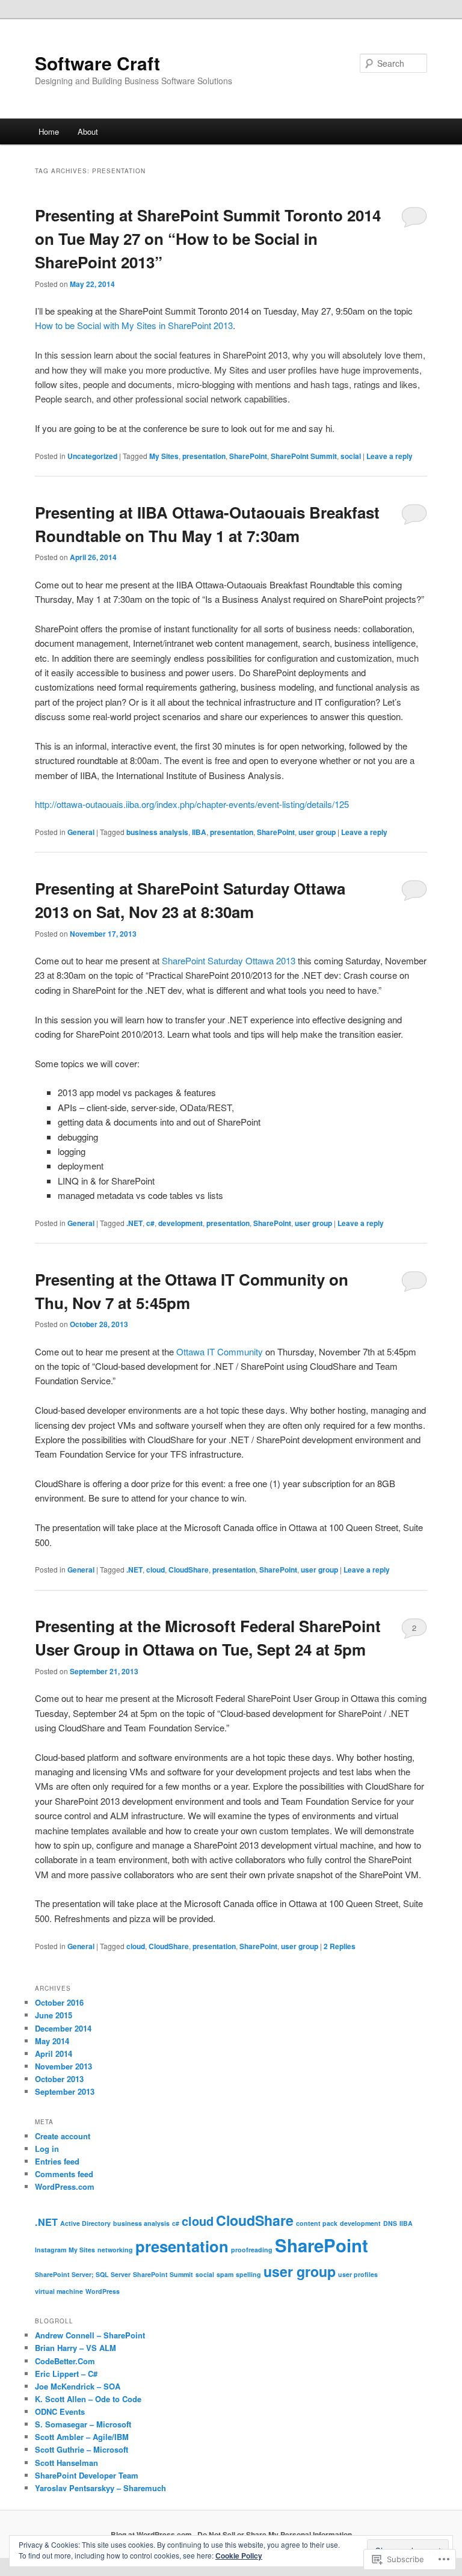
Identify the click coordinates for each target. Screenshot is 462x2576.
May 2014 (52, 2041)
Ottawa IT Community (220, 1351)
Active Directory (85, 2223)
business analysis (157, 832)
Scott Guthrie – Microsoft (82, 2449)
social (351, 456)
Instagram (51, 2250)
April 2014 (54, 2054)
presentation (204, 456)
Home (49, 131)
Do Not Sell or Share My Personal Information (275, 2534)
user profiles (358, 2274)
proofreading (252, 2250)
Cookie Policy (239, 2556)
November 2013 (63, 2066)
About (88, 131)
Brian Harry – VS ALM (75, 2348)
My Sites (164, 456)
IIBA (199, 832)
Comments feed (64, 2174)
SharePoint (248, 456)
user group (317, 832)
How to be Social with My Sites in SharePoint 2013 (134, 325)
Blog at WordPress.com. (152, 2534)
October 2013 (59, 2079)
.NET (134, 1223)
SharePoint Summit (304, 456)
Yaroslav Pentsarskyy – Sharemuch (100, 2488)
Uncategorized (92, 456)
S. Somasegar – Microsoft (83, 2424)
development (180, 1223)
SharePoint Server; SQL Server (83, 2274)
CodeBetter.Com (65, 2361)
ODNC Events (60, 2411)
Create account (63, 2136)
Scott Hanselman (66, 2463)
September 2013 (65, 2091)
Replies (340, 1946)
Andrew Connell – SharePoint (90, 2335)
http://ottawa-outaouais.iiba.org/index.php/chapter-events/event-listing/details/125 (192, 804)
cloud (156, 1570)
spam (225, 2274)
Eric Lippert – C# (66, 2374)
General (81, 832)
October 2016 (59, 2002)
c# (150, 1223)
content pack (317, 2223)
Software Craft (97, 63)
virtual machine (59, 2291)
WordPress (103, 2291)
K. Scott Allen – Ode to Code (88, 2399)
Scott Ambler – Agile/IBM (82, 2437)
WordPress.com (65, 2186)
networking (115, 2250)
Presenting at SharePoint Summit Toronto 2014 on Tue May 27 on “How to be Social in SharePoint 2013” (208, 239)
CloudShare (189, 1570)
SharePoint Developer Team (87, 2475)
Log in (47, 2149)
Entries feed (57, 2161)
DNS (390, 2223)
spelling (248, 2274)
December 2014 (63, 2028)
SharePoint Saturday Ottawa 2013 (229, 960)
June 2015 (54, 2015)
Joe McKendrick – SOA (78, 2386)
